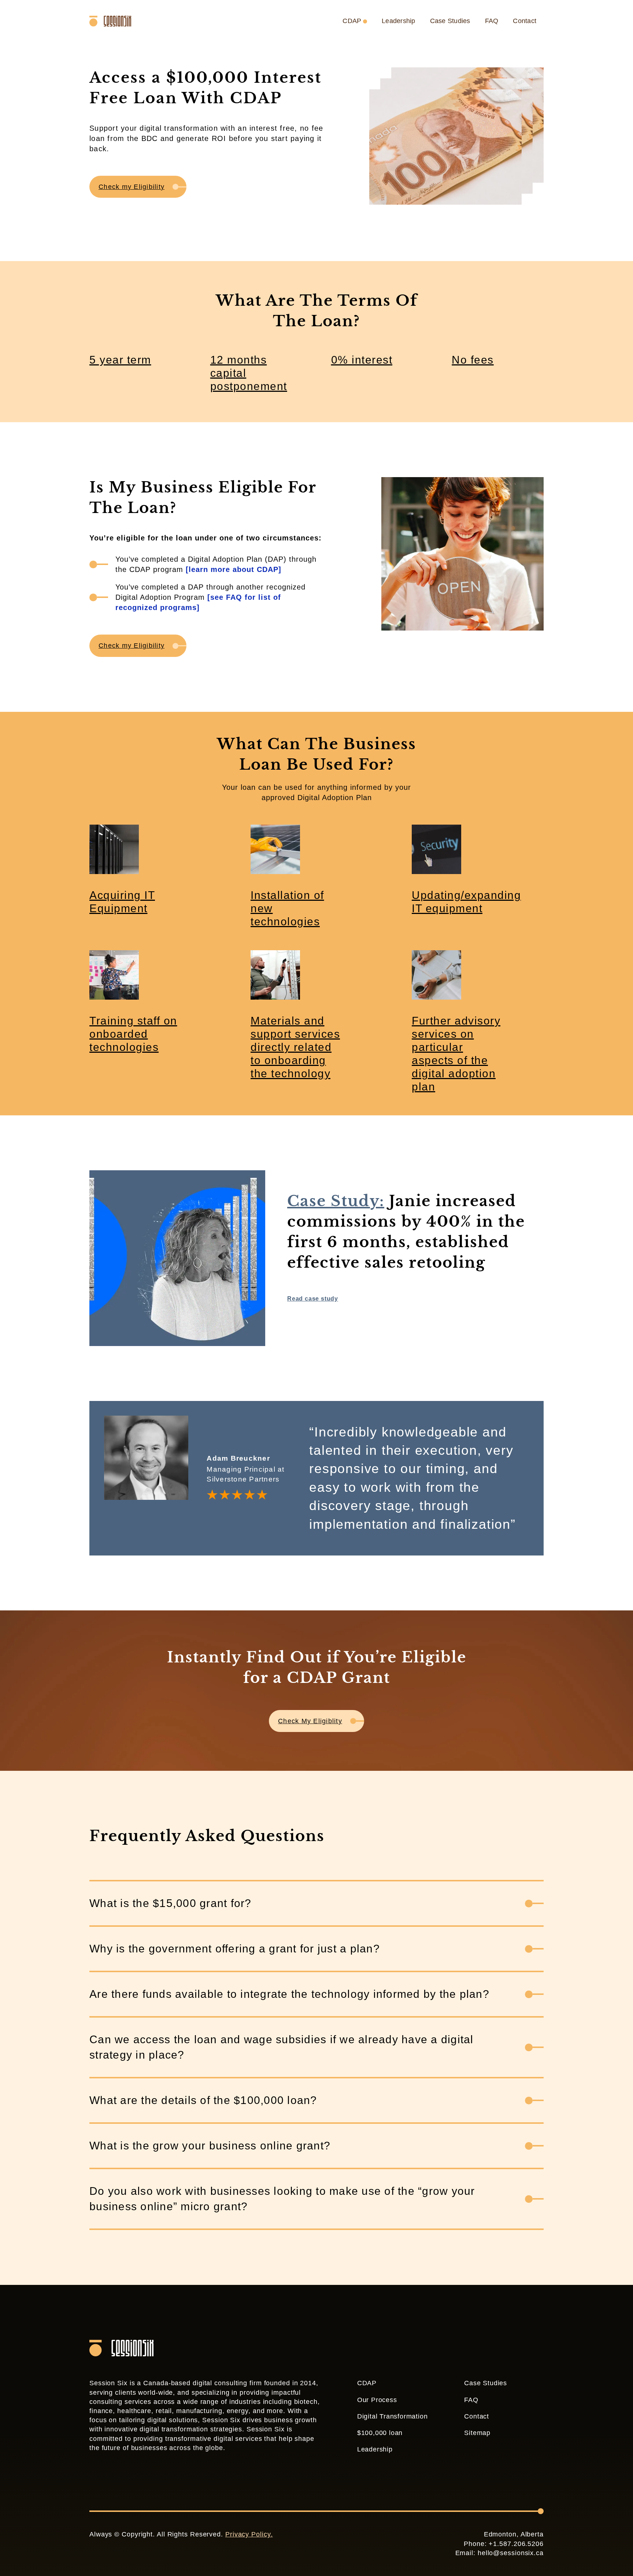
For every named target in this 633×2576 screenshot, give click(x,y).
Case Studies (450, 21)
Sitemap (477, 2433)
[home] (114, 21)
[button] (357, 21)
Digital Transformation (393, 2416)
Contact (525, 21)
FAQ (492, 21)
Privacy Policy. (249, 2534)
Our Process (377, 2400)
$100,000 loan (380, 2433)
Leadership (399, 21)
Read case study (313, 1299)
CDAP (367, 2383)
